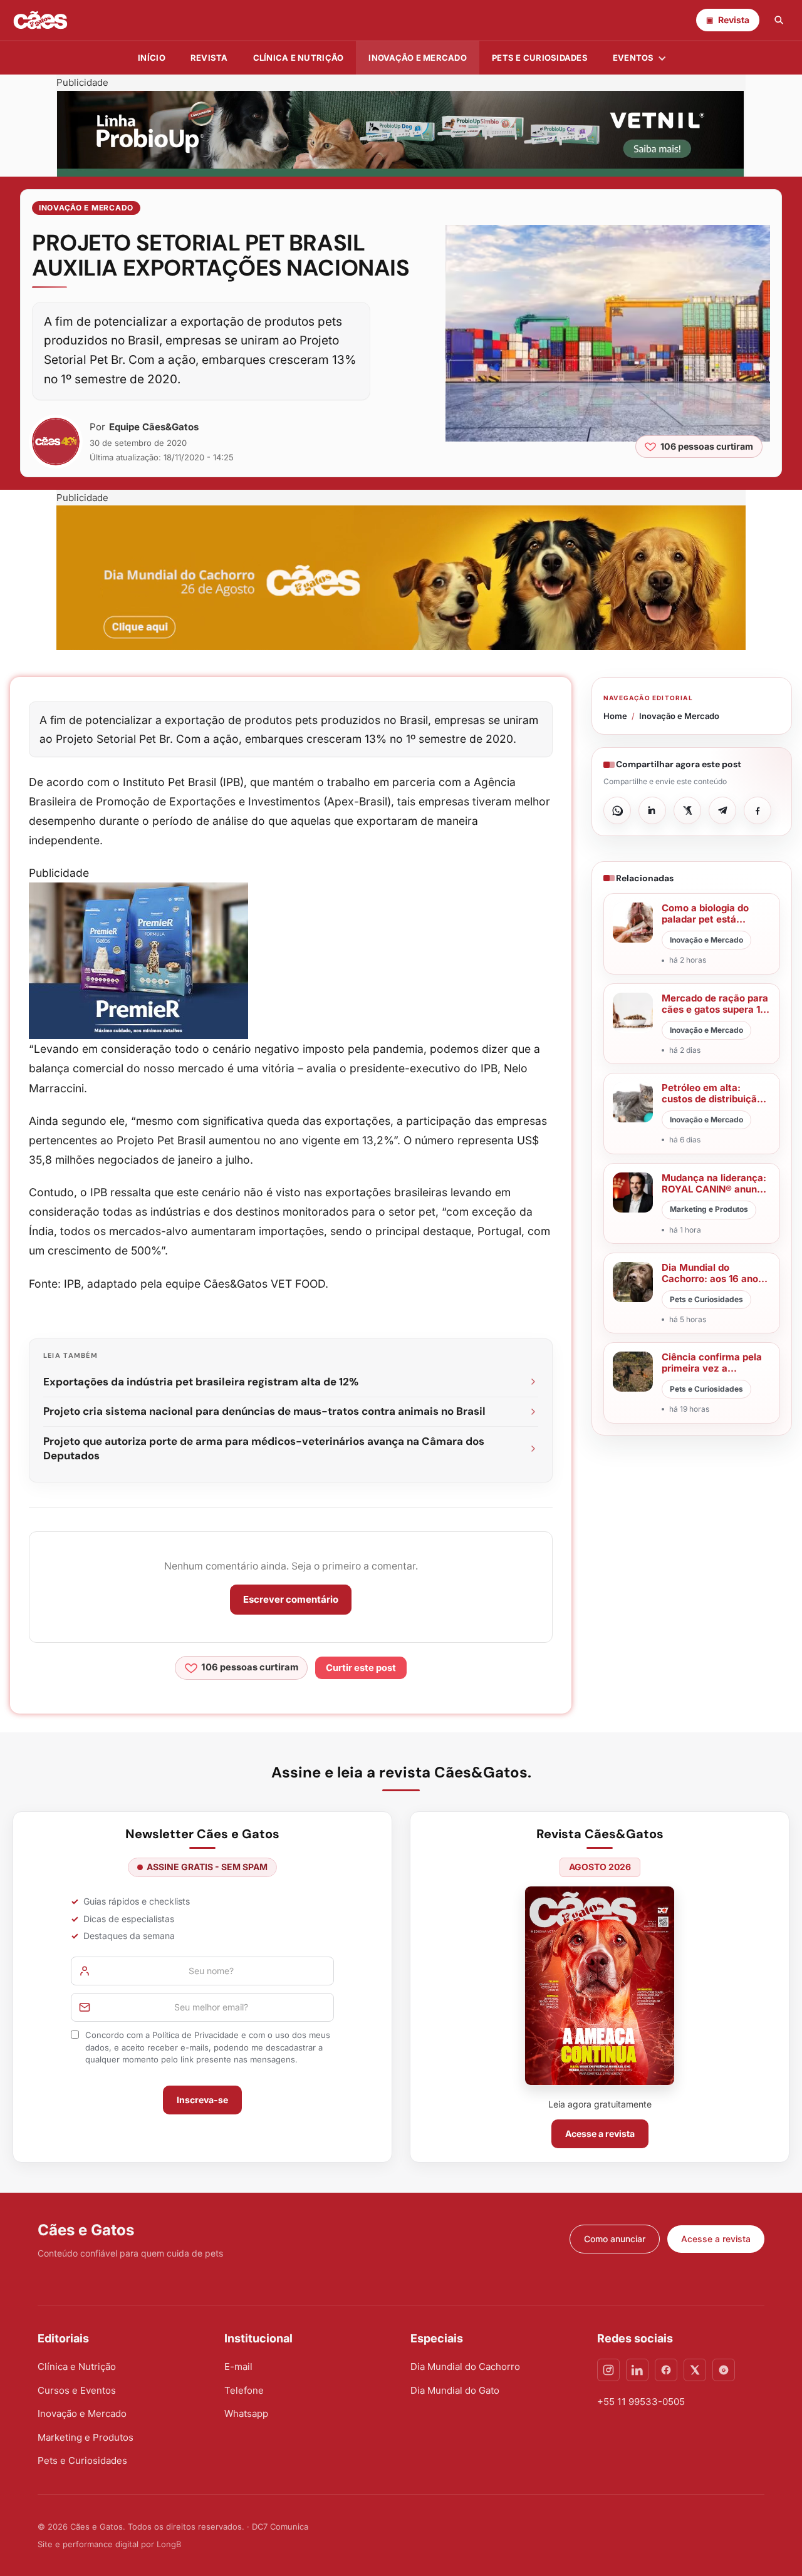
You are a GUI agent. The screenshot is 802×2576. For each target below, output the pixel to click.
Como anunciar (615, 2239)
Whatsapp (246, 2413)
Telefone (244, 2390)
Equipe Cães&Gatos (154, 427)
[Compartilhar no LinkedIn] (652, 810)
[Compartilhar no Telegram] (722, 810)
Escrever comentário (291, 1599)
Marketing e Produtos (86, 2437)
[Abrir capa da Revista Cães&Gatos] (600, 1986)
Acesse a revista (600, 2134)
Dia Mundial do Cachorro (465, 2367)
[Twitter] (695, 2370)
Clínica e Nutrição (77, 2367)
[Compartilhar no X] (687, 810)
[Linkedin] (637, 2370)
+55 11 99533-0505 (641, 2402)
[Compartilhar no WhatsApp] (617, 810)
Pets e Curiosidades (540, 58)
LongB (169, 2544)
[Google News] (724, 2370)
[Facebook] (666, 2370)
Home (615, 716)
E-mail (238, 2367)
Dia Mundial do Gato (455, 2390)
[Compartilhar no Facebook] (758, 810)
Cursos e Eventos (77, 2390)
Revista (209, 58)
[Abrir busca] (779, 20)
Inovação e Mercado (418, 58)
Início (152, 58)
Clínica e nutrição (299, 58)
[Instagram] (608, 2370)
